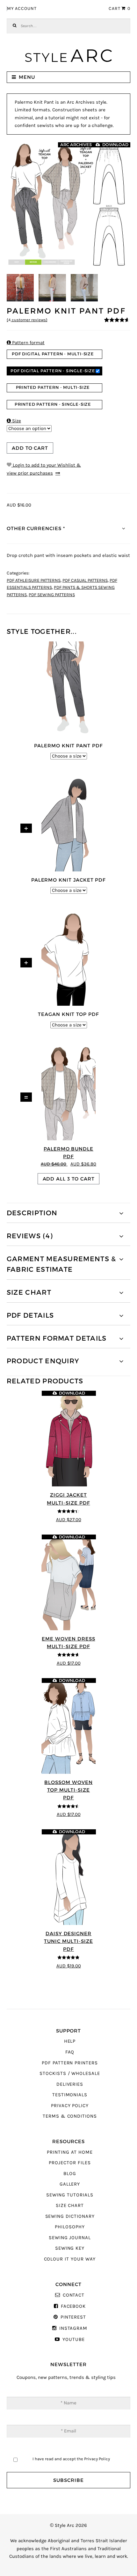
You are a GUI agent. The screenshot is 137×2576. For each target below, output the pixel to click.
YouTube (73, 2339)
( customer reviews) (27, 320)
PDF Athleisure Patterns (34, 581)
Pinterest (73, 2317)
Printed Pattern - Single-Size (53, 404)
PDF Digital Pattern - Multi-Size (53, 354)
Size (14, 421)
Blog (70, 2174)
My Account (22, 9)
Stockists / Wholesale (70, 2073)
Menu (27, 77)
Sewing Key (70, 2248)
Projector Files (70, 2163)
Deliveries (70, 2084)
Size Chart (70, 2206)
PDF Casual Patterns (85, 581)
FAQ (70, 2052)
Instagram (73, 2328)
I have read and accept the (71, 2459)
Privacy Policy (70, 2106)
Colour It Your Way (70, 2259)
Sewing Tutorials (70, 2195)
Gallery (70, 2184)
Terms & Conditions (70, 2116)
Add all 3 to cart (69, 1179)
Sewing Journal (70, 2238)
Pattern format (26, 343)
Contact (74, 2295)
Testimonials (70, 2095)
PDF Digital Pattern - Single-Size (53, 371)
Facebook (73, 2306)
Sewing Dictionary (70, 2216)
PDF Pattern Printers (70, 2063)
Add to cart (30, 448)
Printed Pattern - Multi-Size (53, 387)
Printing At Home (70, 2152)
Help (70, 2041)
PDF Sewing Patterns (52, 595)
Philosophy (70, 2227)
